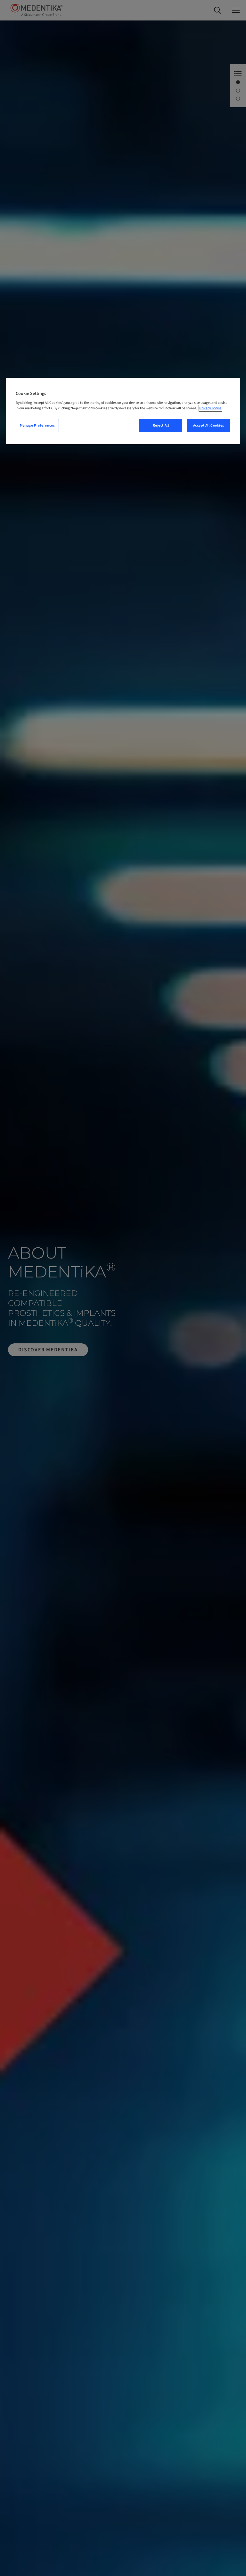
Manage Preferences (37, 425)
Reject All (161, 425)
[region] (123, 411)
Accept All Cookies (209, 425)
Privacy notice (210, 408)
